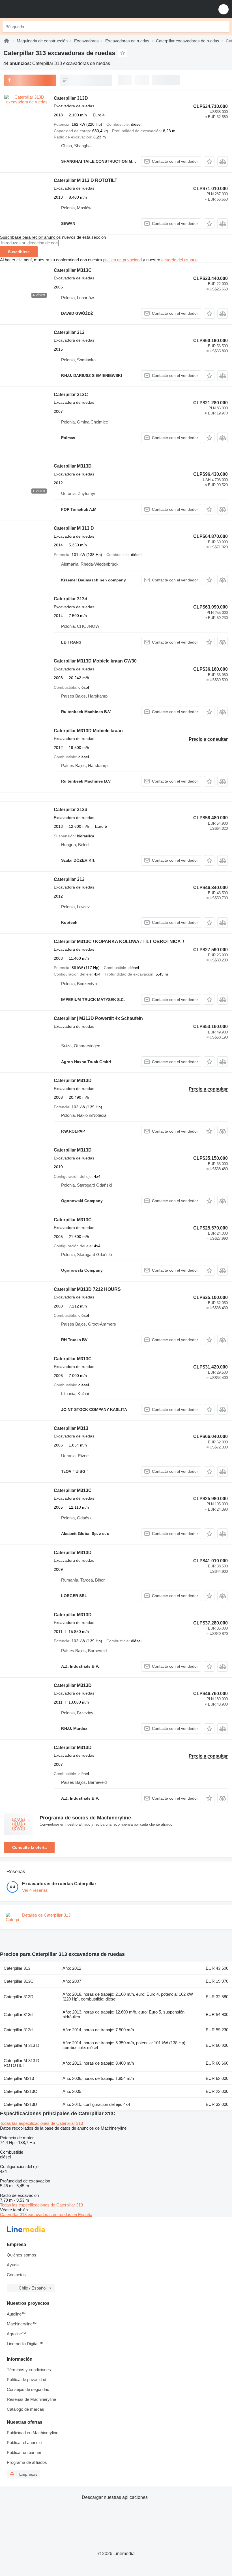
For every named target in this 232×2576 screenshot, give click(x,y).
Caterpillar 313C (71, 395)
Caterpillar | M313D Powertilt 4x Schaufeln (98, 1018)
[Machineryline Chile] (39, 9)
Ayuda (13, 2265)
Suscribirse (19, 252)
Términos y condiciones (29, 2370)
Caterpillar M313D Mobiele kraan (88, 731)
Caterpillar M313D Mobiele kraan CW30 (95, 661)
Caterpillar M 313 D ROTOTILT (86, 180)
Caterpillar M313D (73, 466)
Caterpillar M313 (71, 1428)
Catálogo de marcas (25, 2409)
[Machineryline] (7, 41)
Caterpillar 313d (71, 599)
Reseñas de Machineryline (31, 2399)
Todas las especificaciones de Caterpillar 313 (41, 2123)
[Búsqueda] (224, 27)
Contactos (16, 2275)
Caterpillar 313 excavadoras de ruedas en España (46, 2215)
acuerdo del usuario (179, 260)
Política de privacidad (26, 2380)
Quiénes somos (22, 2255)
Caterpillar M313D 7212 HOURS (87, 1289)
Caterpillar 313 (69, 332)
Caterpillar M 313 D (74, 528)
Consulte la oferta (29, 1847)
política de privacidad (122, 260)
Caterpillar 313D (71, 98)
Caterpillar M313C (73, 270)
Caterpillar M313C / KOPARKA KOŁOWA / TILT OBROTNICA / (119, 941)
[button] (224, 9)
